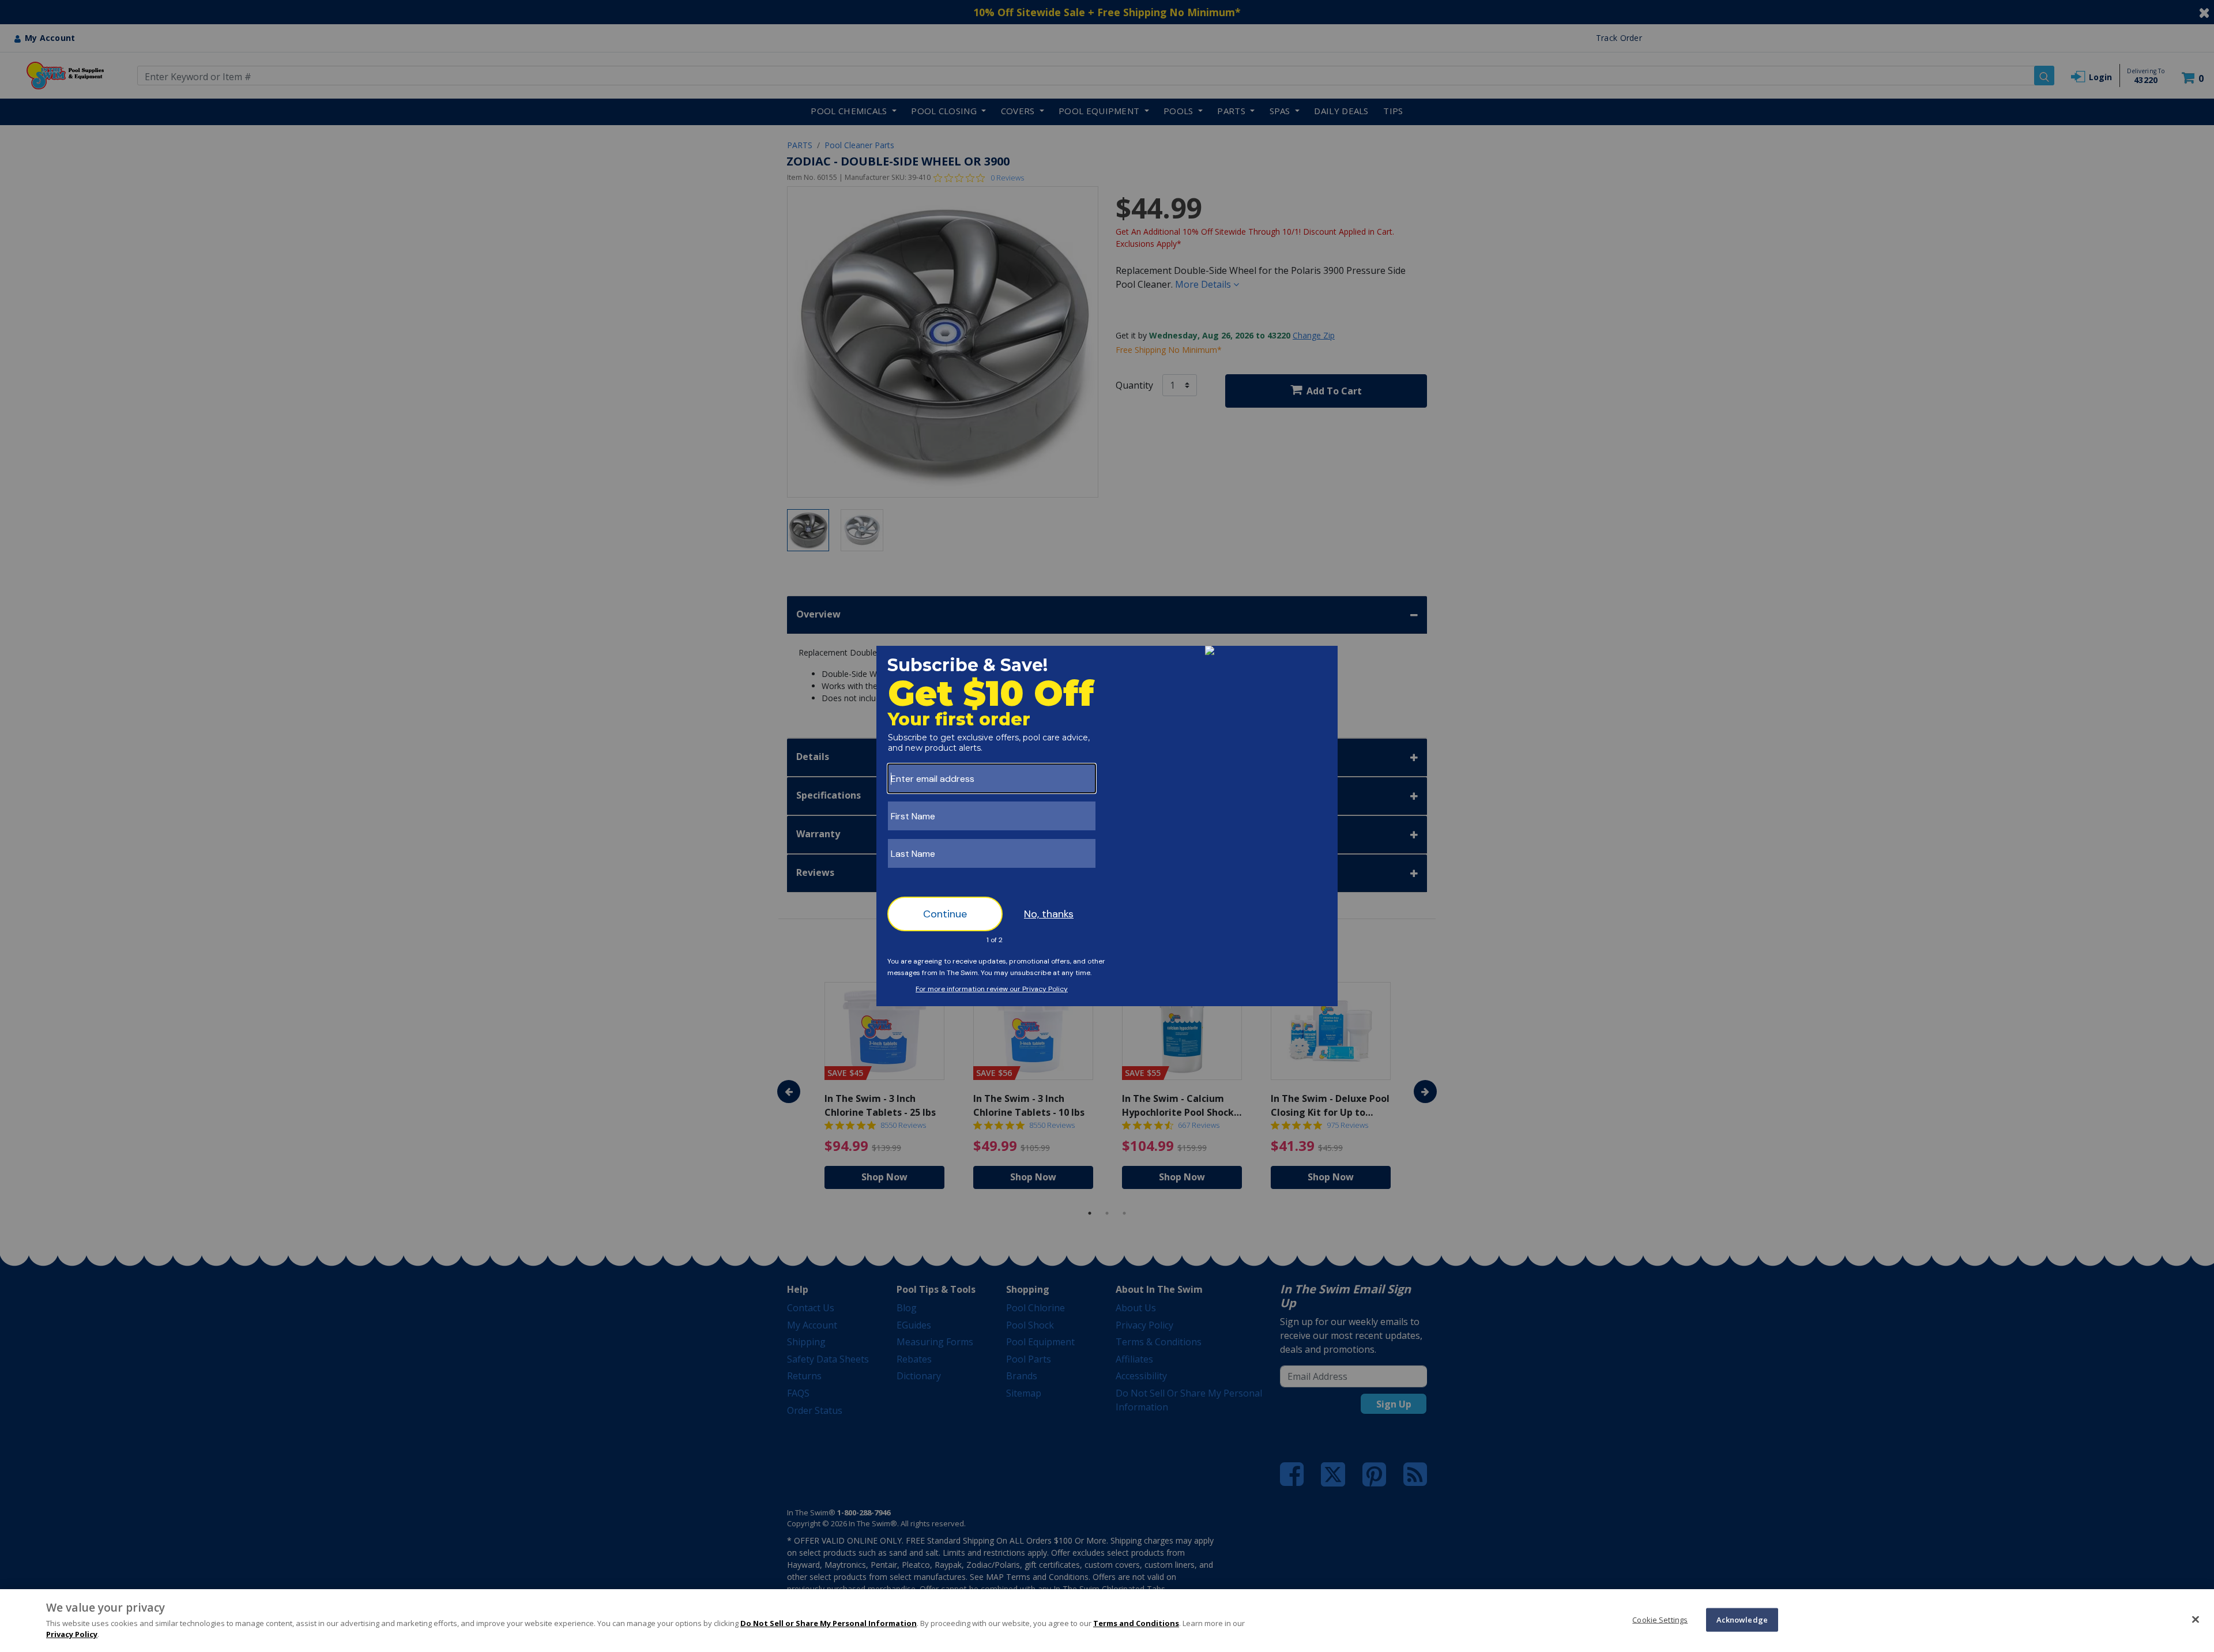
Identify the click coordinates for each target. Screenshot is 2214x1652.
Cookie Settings (1660, 1619)
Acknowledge (1742, 1619)
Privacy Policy (72, 1634)
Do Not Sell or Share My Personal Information (829, 1623)
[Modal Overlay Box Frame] (1107, 826)
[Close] (2196, 1619)
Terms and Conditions (1136, 1623)
